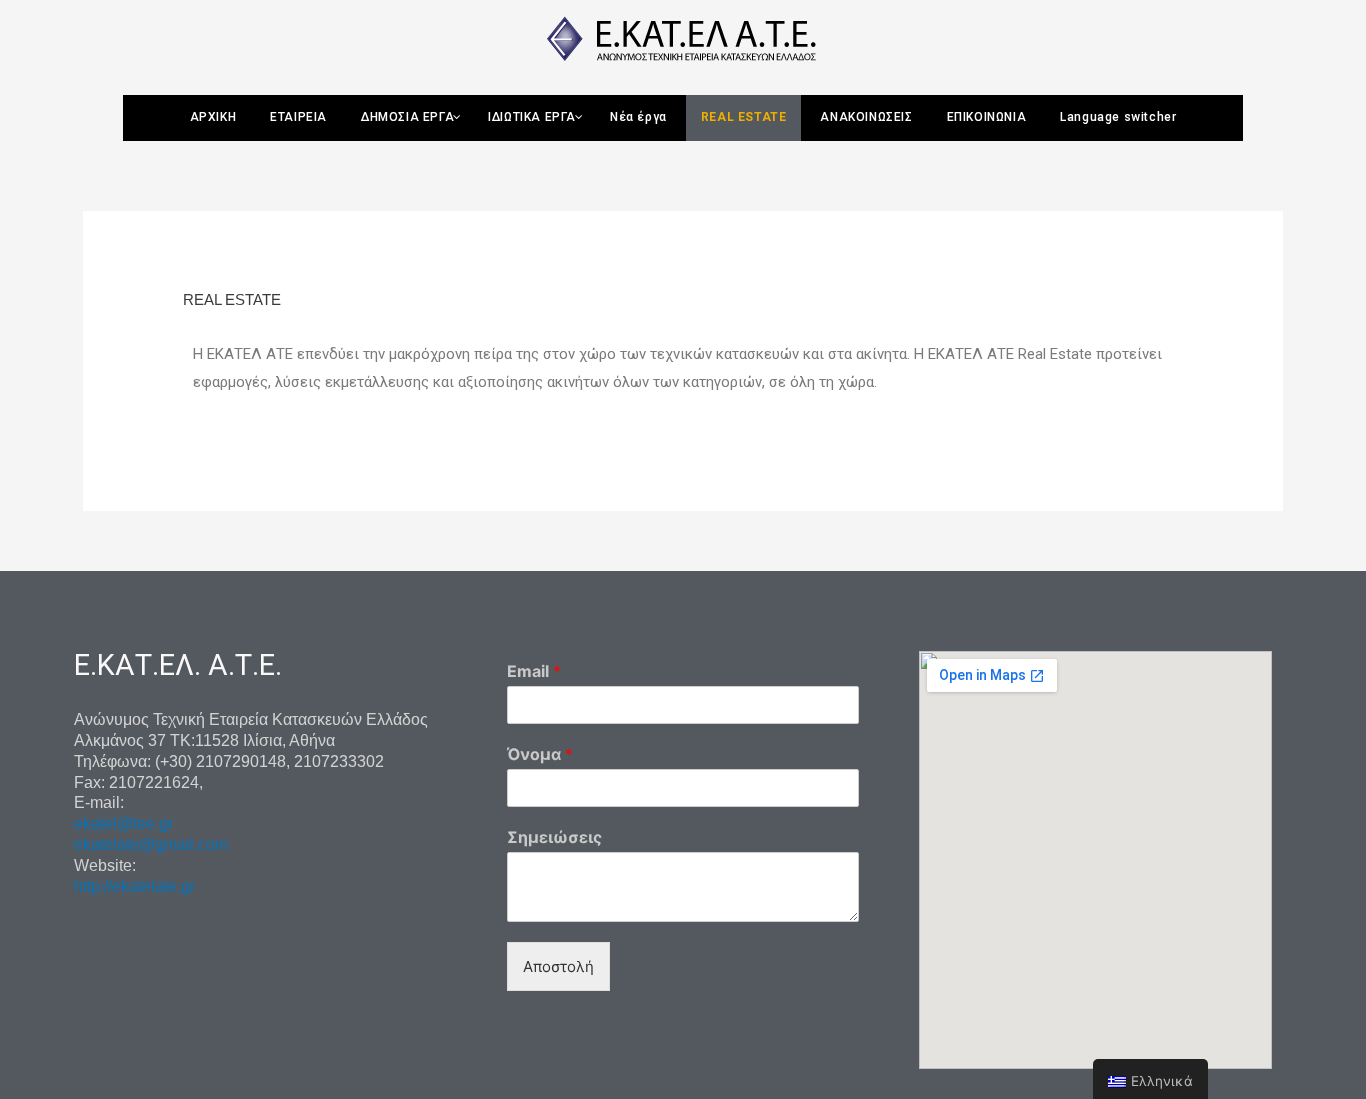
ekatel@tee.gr (123, 823)
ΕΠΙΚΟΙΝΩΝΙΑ (987, 117)
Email (534, 671)
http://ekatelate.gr (134, 886)
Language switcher (1118, 117)
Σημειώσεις (554, 837)
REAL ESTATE (744, 117)
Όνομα (540, 754)
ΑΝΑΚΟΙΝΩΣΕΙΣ (866, 117)
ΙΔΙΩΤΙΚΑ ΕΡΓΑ (532, 117)
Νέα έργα (638, 117)
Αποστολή (558, 966)
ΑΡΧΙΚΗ (213, 117)
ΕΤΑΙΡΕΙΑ (298, 117)
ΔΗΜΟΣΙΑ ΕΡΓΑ (407, 117)
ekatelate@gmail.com (151, 844)
